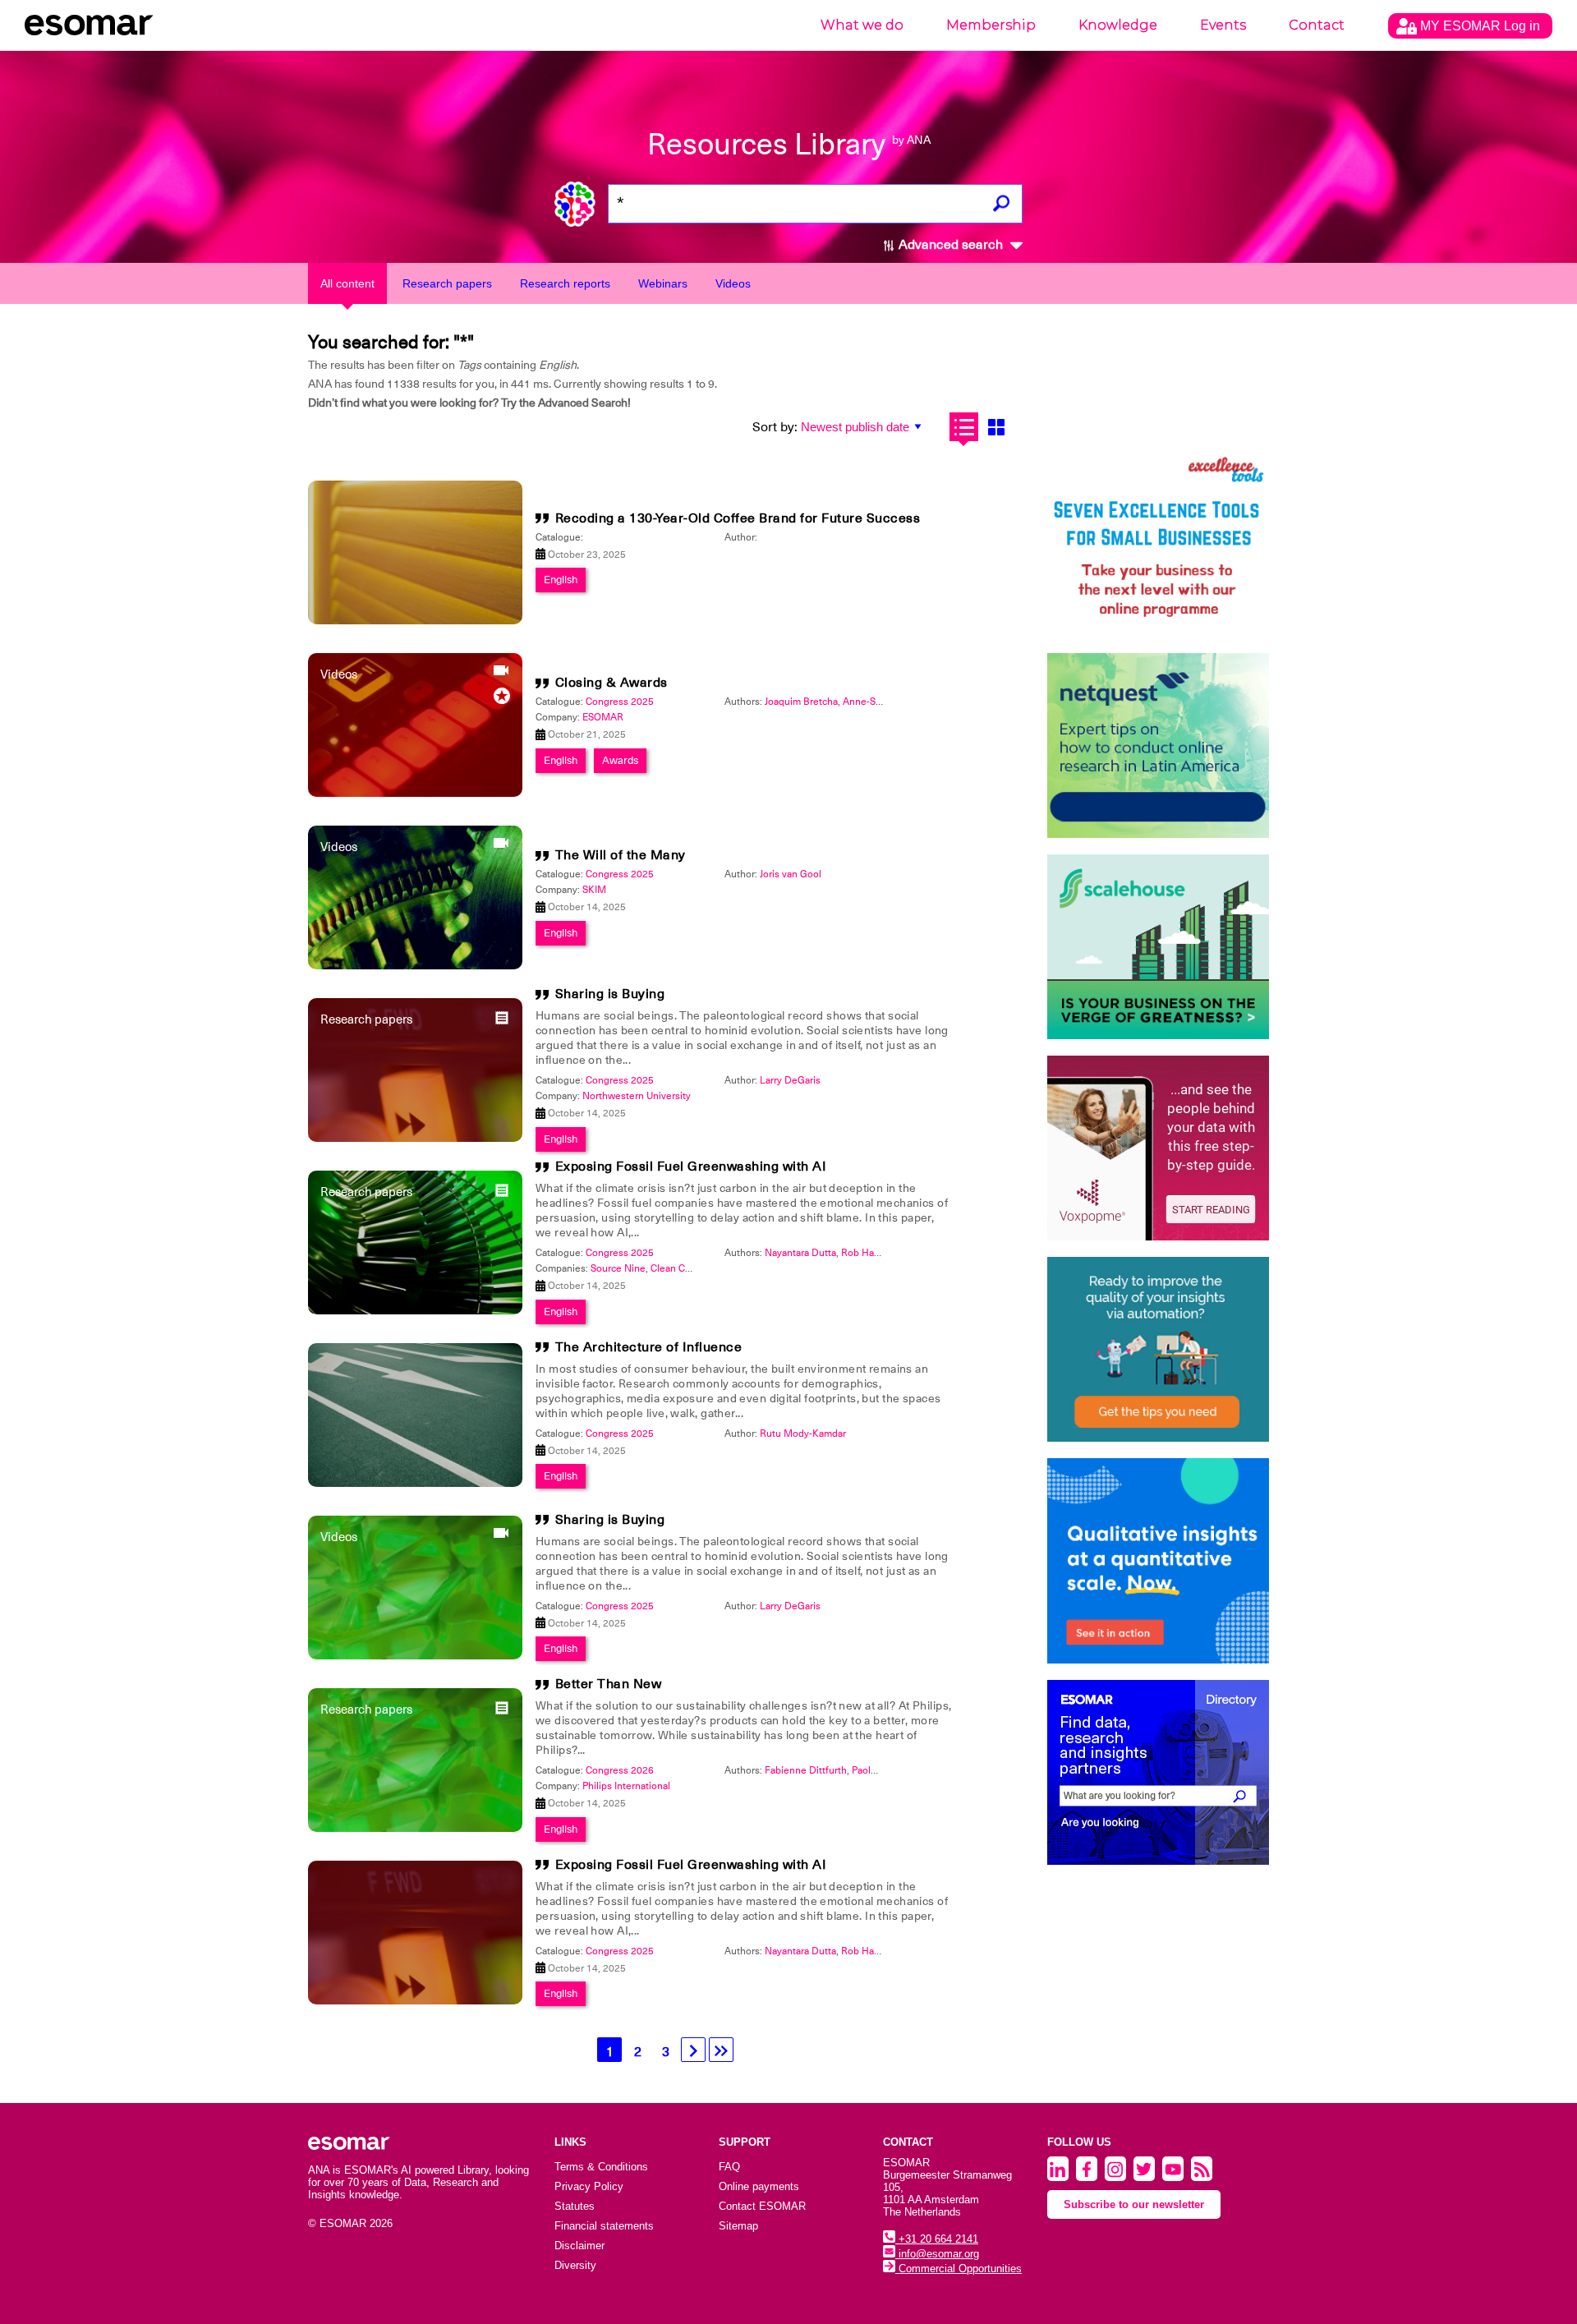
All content (347, 283)
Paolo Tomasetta (888, 1770)
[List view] (964, 427)
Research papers (447, 283)
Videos (733, 283)
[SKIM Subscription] (1158, 1349)
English (561, 580)
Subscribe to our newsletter (1134, 2204)
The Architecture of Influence (649, 1347)
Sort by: (775, 427)
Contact (1317, 25)
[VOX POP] (1158, 1148)
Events (1223, 25)
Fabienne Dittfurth (806, 1770)
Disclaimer (579, 2246)
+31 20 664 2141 (937, 2239)
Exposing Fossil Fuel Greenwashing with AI (691, 1167)
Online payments (759, 2186)
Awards (620, 760)
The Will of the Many (621, 855)
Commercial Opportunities (959, 2269)
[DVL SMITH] (1158, 544)
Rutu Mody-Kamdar (803, 1434)
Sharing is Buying (610, 994)
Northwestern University (637, 1096)
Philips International (626, 1786)
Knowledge (1118, 25)
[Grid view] (996, 427)
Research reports (565, 283)
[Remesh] (1158, 1561)
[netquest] (1158, 746)
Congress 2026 (620, 1770)
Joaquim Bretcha (801, 702)
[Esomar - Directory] (1158, 1772)
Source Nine (618, 1268)
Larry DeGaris (790, 1080)
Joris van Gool (791, 874)
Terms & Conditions (601, 2167)
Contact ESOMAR (762, 2206)
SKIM (594, 890)
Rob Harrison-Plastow (889, 1253)
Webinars (663, 283)
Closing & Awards (611, 683)
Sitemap (738, 2226)
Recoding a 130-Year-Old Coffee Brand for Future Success (738, 518)
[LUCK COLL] (1158, 947)
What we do (862, 25)
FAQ (729, 2167)
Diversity (575, 2265)
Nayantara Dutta (800, 1253)
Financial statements (604, 2226)
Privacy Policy (589, 2186)
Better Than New (609, 1684)
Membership (991, 25)
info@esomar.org (937, 2254)
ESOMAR (603, 717)
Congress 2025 (620, 702)
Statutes (575, 2206)
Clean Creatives (685, 1268)
